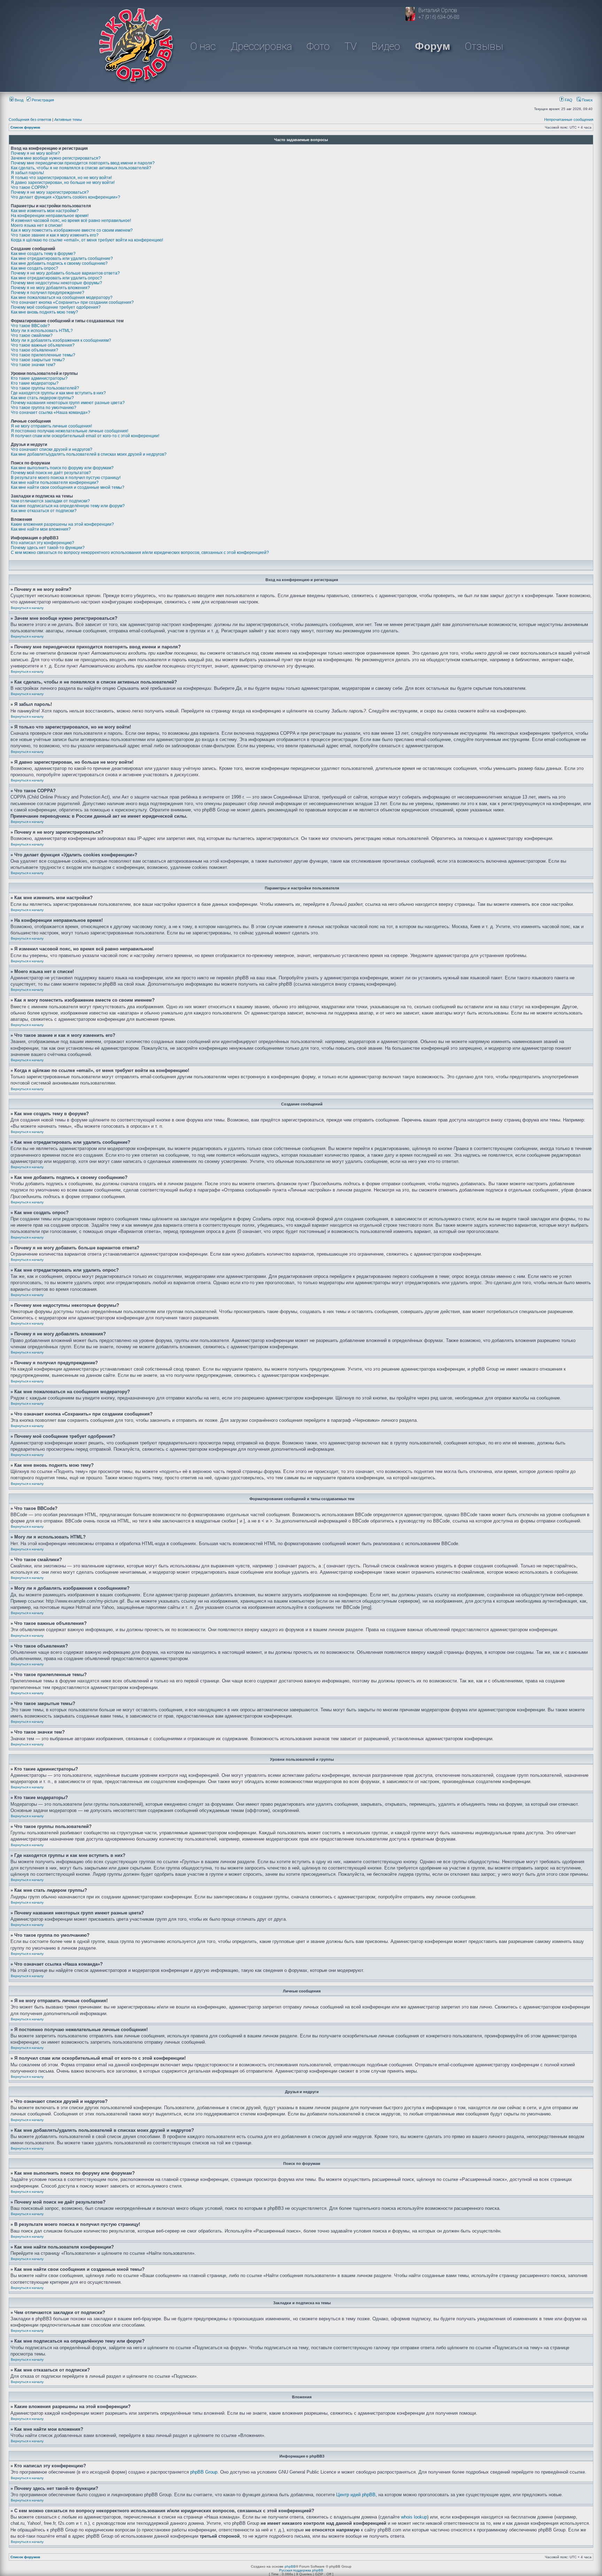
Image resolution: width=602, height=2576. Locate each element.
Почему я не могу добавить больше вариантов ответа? (65, 273)
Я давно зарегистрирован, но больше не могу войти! (63, 183)
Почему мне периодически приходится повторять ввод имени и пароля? (83, 163)
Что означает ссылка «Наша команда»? (51, 412)
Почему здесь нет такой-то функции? (48, 548)
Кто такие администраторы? (39, 378)
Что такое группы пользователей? (45, 388)
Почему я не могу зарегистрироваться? (50, 192)
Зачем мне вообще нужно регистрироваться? (56, 158)
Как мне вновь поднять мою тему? (44, 312)
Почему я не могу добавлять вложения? (50, 288)
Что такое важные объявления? (43, 345)
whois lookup (414, 2517)
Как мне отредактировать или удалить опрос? (56, 278)
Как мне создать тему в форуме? (43, 254)
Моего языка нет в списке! (37, 225)
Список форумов (25, 127)
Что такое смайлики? (32, 336)
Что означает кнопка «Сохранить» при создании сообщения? (72, 302)
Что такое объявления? (34, 350)
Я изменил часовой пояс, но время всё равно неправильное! (71, 221)
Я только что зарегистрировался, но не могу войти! (61, 178)
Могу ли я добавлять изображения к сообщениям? (61, 340)
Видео (386, 46)
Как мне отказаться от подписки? (44, 511)
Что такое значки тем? (33, 365)
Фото (318, 46)
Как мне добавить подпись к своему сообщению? (59, 263)
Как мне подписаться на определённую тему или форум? (68, 506)
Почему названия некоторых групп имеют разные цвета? (68, 403)
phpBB (290, 2566)
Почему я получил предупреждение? (48, 293)
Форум (433, 46)
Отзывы (484, 46)
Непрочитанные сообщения (569, 119)
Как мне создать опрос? (34, 268)
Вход (18, 100)
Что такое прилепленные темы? (43, 355)
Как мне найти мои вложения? (41, 529)
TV (351, 46)
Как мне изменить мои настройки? (45, 211)
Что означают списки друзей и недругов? (52, 449)
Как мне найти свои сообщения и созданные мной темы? (68, 487)
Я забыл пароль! (27, 173)
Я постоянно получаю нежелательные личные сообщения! (70, 431)
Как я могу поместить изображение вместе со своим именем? (72, 230)
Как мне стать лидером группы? (42, 398)
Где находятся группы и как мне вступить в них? (58, 393)
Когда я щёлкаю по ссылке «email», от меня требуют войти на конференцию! (87, 240)
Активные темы (68, 119)
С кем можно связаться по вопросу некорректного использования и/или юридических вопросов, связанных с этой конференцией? (140, 553)
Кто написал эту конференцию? (43, 543)
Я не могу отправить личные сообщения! (51, 426)
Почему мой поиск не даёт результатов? (51, 473)
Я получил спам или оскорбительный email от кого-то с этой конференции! (85, 436)
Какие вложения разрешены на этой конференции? (62, 524)
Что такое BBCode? (30, 326)
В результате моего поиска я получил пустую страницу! (66, 478)
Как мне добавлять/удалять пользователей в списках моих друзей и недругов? (89, 454)
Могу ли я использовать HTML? (42, 331)
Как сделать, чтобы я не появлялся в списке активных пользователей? (81, 168)
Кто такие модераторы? (35, 383)
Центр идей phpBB (356, 2495)
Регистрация (42, 100)
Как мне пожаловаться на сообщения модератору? (62, 298)
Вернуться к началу (27, 608)
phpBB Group (204, 2472)
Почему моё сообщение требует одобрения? (56, 307)
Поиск (587, 100)
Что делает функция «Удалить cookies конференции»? (65, 197)
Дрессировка (261, 46)
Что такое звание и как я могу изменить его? (55, 235)
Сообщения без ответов (30, 119)
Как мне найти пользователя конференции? (55, 483)
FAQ (568, 100)
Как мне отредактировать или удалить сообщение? (62, 259)
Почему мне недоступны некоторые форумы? (56, 283)
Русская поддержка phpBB (301, 2570)
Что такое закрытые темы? (38, 360)
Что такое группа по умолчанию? (44, 408)
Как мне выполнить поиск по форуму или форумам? (62, 468)
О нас (203, 46)
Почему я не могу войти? (35, 153)
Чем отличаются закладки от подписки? (50, 501)
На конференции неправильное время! (50, 216)
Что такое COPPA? (29, 187)
